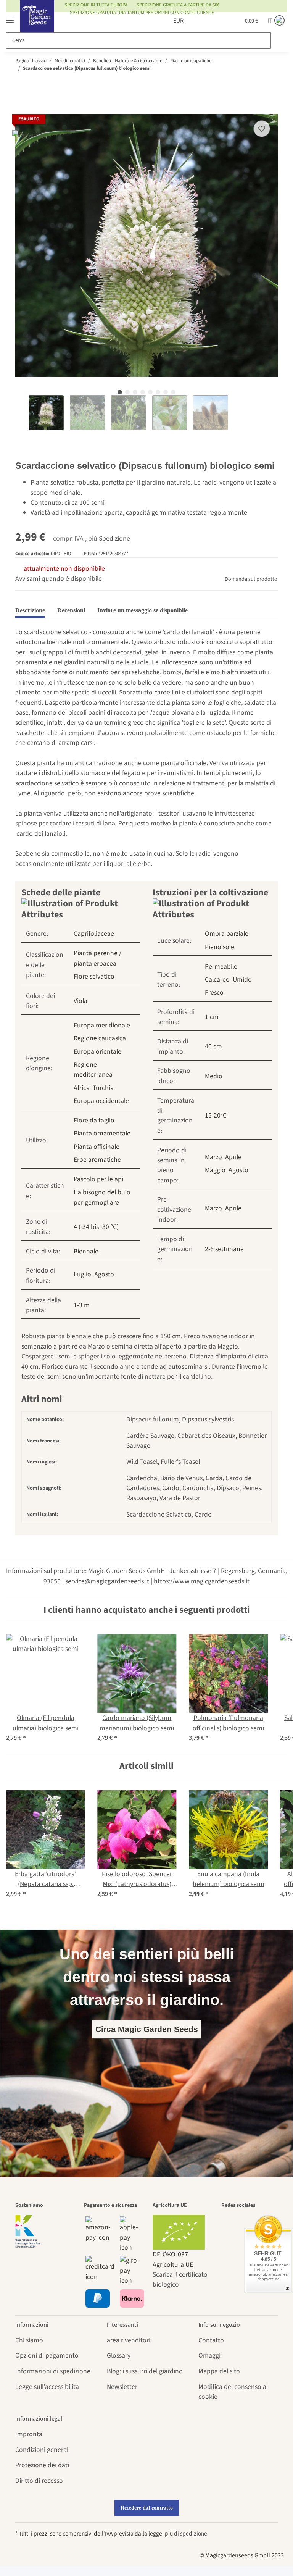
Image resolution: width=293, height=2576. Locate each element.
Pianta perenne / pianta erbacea (97, 958)
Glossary (119, 2356)
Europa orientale (97, 1052)
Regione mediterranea (93, 1070)
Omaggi (209, 2356)
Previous (22, 413)
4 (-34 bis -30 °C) (96, 1227)
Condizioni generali (43, 2450)
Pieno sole (220, 947)
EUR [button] (170, 21)
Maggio (215, 1170)
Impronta (29, 2434)
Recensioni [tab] (71, 610)
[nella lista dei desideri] (262, 129)
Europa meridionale (102, 1025)
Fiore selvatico (94, 976)
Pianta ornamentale (102, 1133)
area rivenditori (129, 2340)
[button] (197, 21)
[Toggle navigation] (10, 17)
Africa (82, 1088)
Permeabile (221, 967)
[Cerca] (278, 41)
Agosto (104, 1274)
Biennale (86, 1251)
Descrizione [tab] (30, 610)
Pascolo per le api (98, 1179)
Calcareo (217, 980)
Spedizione (114, 539)
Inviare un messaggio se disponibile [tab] (142, 610)
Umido (242, 980)
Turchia (103, 1088)
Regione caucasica (100, 1038)
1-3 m (82, 1305)
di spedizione (191, 2534)
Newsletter (122, 2387)
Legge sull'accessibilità (47, 2387)
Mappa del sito (219, 2371)
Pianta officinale (97, 1147)
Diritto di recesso (39, 2481)
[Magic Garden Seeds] (37, 24)
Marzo (213, 1157)
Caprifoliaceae (94, 934)
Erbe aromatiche (97, 1160)
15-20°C (216, 1115)
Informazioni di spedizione (53, 2371)
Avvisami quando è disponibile (59, 579)
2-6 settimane (224, 1249)
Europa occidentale (101, 1101)
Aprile (233, 1157)
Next (234, 413)
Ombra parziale (227, 934)
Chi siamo (29, 2340)
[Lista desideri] (216, 21)
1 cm (212, 1017)
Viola (80, 1001)
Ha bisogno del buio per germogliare (102, 1197)
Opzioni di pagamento (47, 2356)
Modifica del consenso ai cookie (233, 2392)
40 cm (213, 1046)
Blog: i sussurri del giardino (145, 2371)
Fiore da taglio (94, 1120)
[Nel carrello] (21, 109)
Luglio (82, 1274)
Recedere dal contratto (147, 2508)
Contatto (211, 2340)
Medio (214, 1076)
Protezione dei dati (42, 2465)
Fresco (214, 992)
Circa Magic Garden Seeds (147, 2029)
